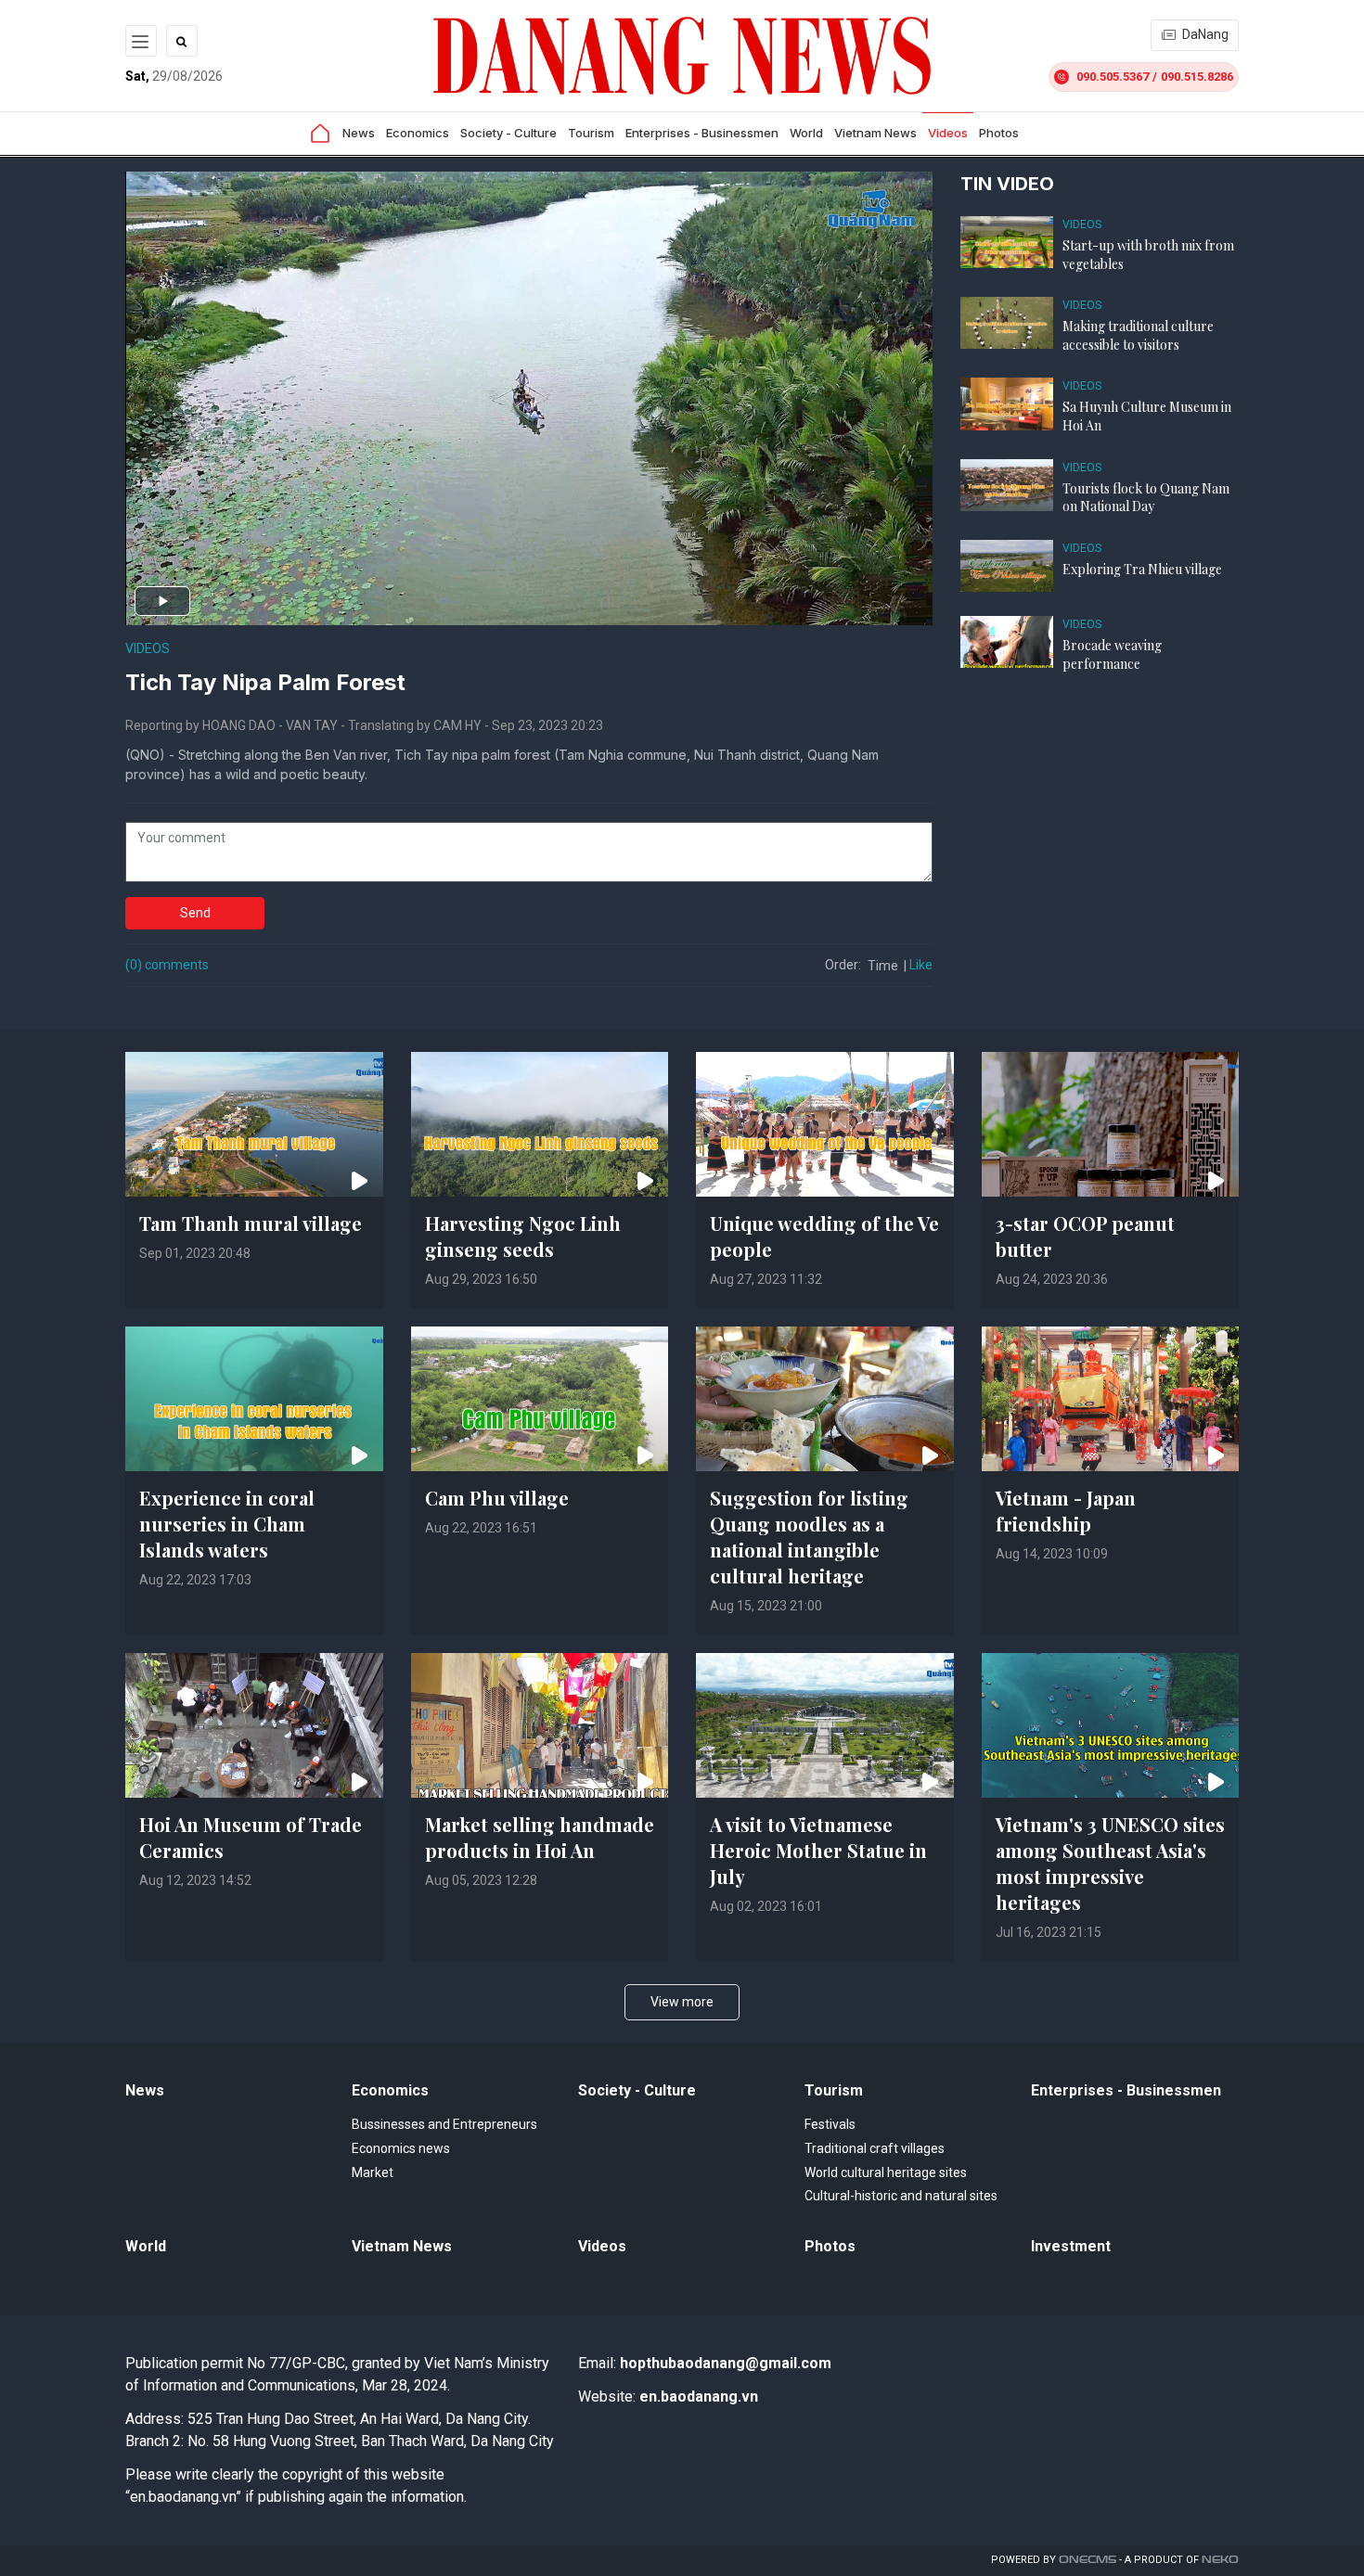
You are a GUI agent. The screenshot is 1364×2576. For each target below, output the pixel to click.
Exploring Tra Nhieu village (1142, 569)
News (359, 133)
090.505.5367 (1113, 77)
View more (682, 2002)
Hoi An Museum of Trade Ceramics (251, 1837)
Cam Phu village (497, 1498)
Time (883, 966)
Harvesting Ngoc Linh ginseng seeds (523, 1236)
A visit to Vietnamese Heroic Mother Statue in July (818, 1850)
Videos (948, 133)
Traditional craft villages (875, 2148)
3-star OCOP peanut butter (1085, 1236)
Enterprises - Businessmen (702, 133)
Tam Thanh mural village (251, 1223)
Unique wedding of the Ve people (824, 1236)
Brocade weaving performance (1112, 654)
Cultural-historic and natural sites (901, 2196)
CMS (1087, 2560)
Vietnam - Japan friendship (1066, 1511)
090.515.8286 (1197, 77)
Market (373, 2172)
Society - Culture (508, 133)
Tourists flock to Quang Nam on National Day (1146, 498)
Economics (418, 133)
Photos (999, 133)
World (806, 133)
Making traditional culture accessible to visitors (1138, 335)
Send (195, 913)
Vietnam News (875, 133)
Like (921, 965)
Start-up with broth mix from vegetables (1148, 255)
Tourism (591, 133)
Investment (1071, 2246)
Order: (843, 965)
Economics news (401, 2148)
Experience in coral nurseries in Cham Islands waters (227, 1524)
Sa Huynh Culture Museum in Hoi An (1147, 416)
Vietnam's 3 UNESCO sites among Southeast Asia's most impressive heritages (1110, 1863)
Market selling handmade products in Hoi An (540, 1837)
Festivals (830, 2124)
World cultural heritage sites (886, 2172)
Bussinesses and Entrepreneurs (444, 2124)
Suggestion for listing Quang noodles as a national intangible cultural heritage (809, 1537)
